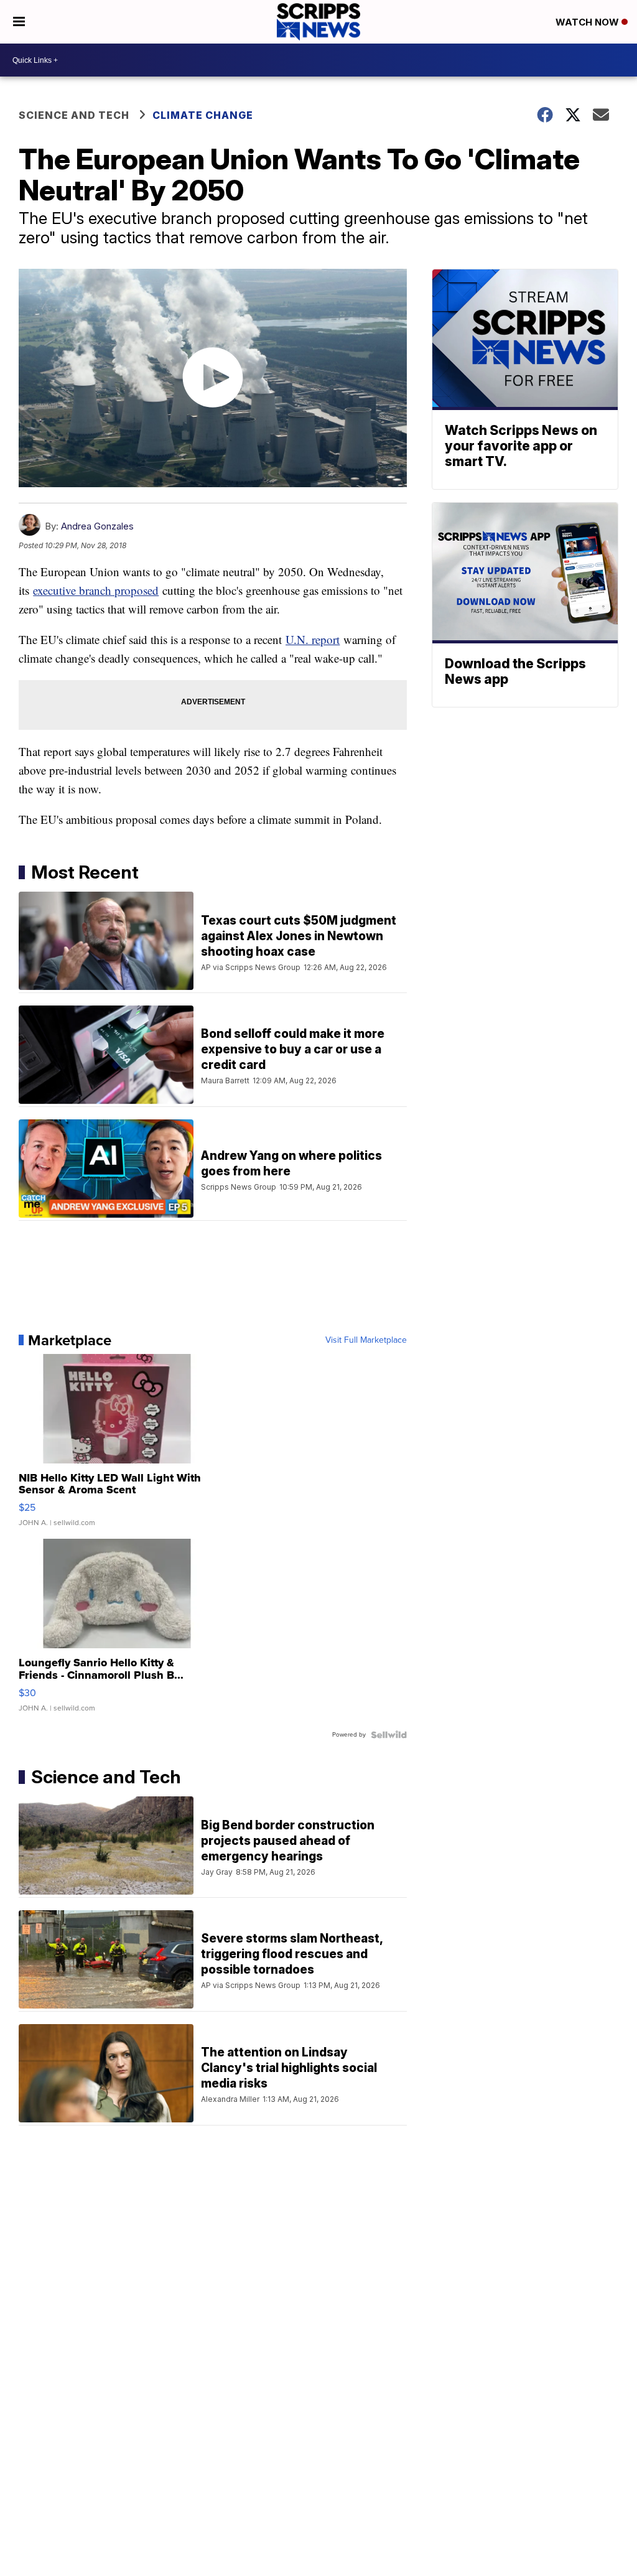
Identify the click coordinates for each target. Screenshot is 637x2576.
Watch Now (588, 22)
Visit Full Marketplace (366, 1340)
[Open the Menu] (19, 22)
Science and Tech (74, 115)
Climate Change (203, 115)
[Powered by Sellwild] (389, 1735)
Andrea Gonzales (97, 526)
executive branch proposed (96, 590)
